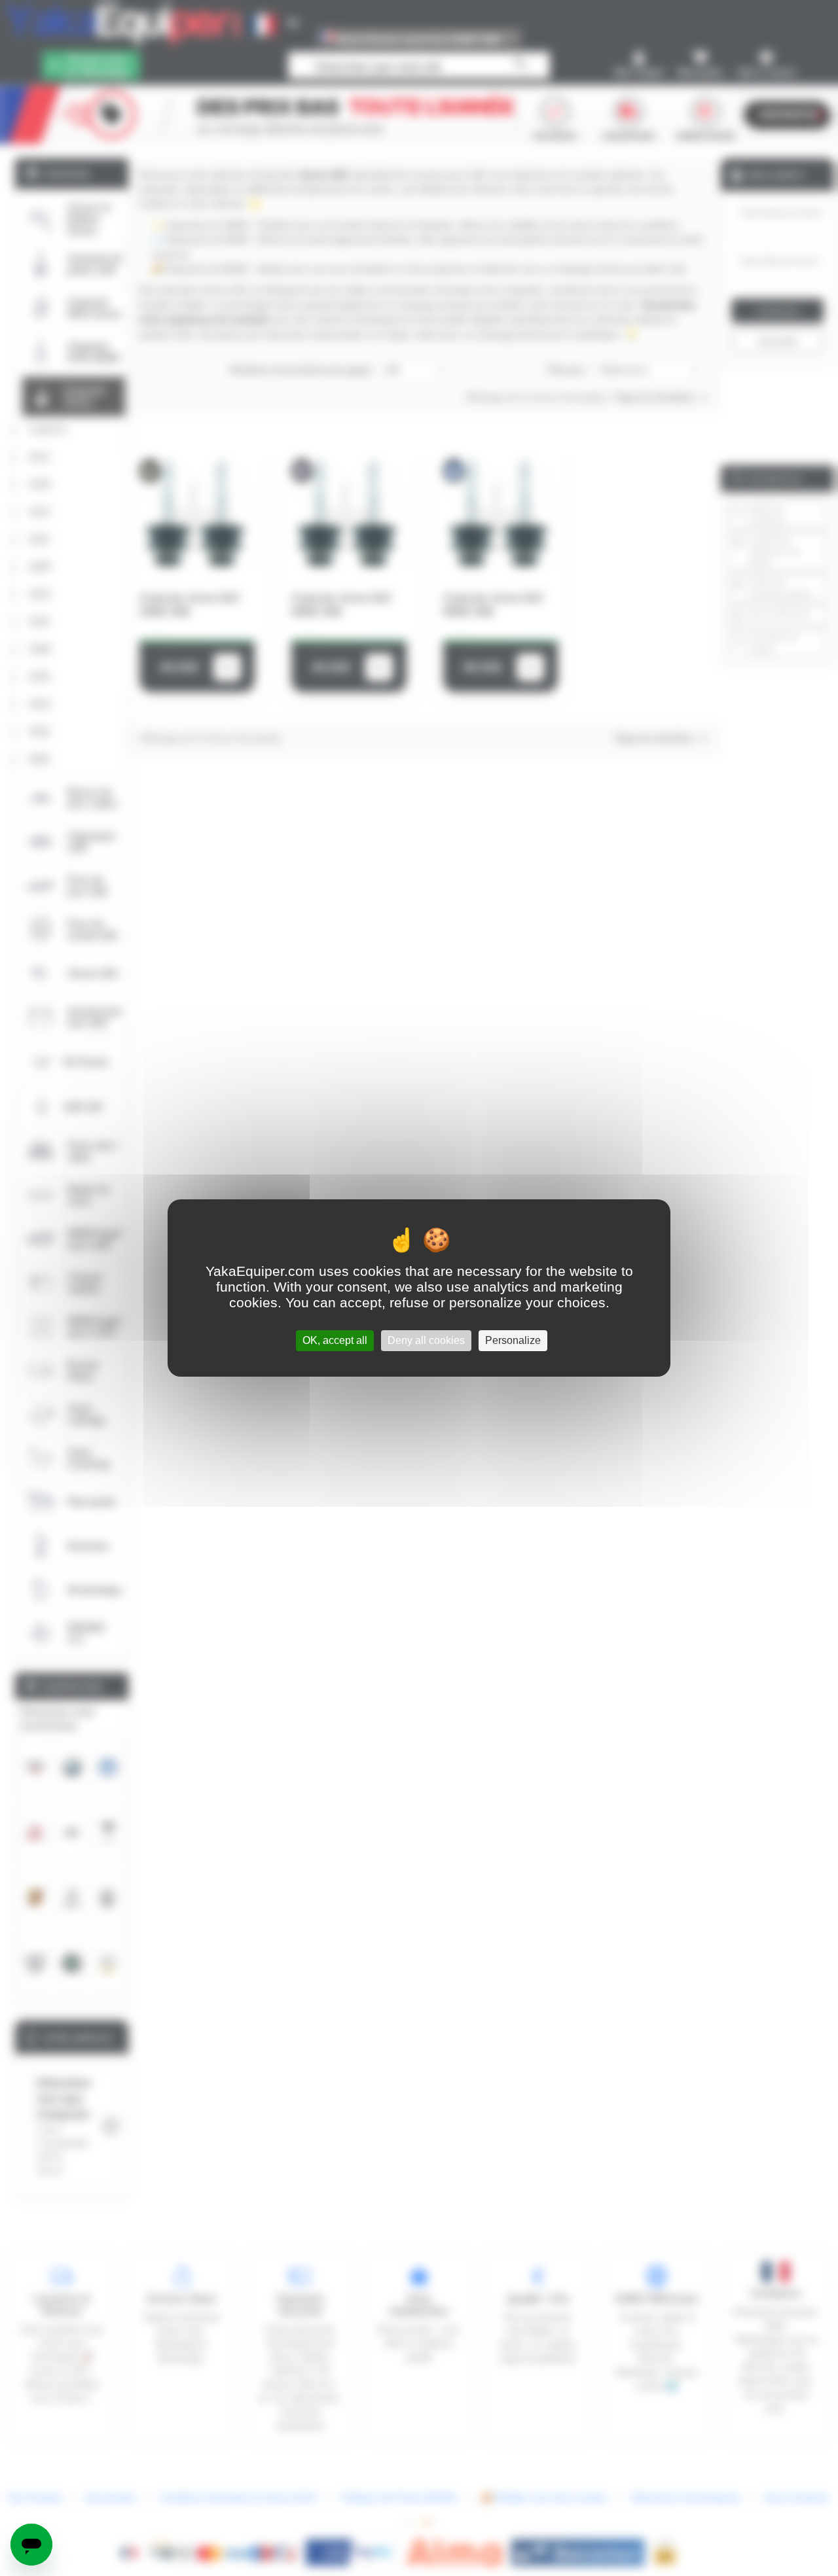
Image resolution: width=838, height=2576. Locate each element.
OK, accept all (335, 1340)
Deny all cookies (426, 1340)
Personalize (513, 1340)
